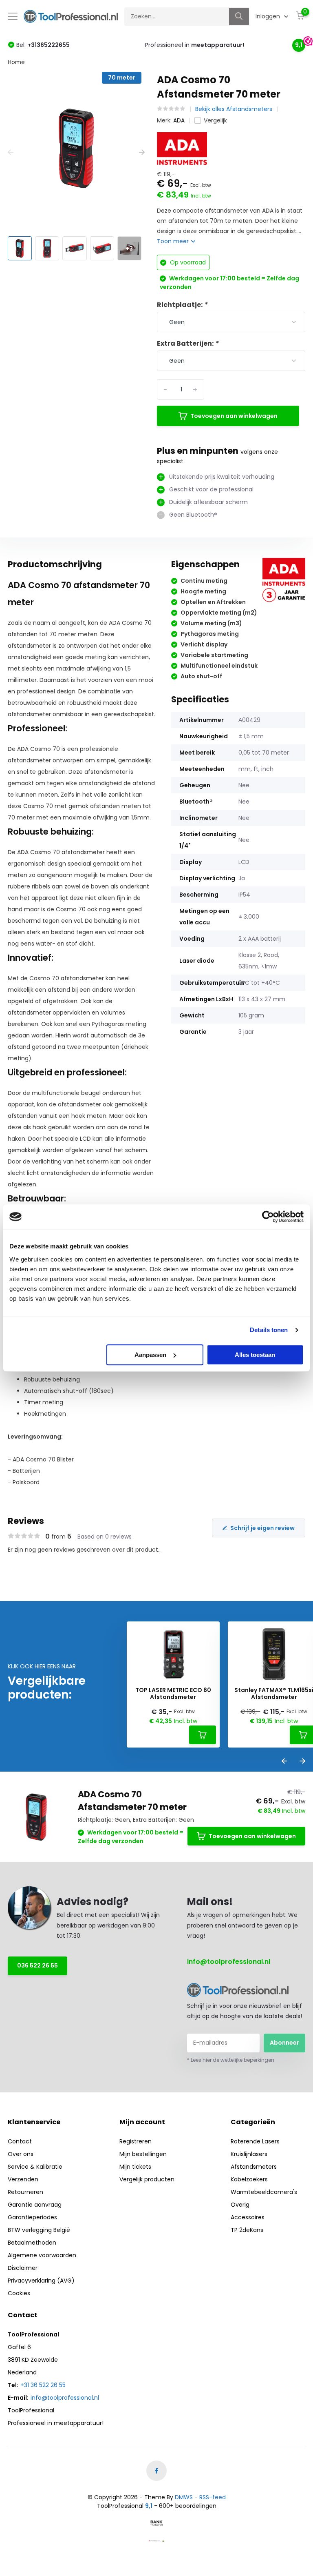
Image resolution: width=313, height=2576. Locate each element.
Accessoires (248, 2217)
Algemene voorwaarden (42, 2255)
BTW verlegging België (39, 2230)
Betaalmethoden (32, 2243)
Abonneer (284, 2043)
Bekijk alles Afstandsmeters (234, 109)
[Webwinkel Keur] (156, 2540)
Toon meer (174, 241)
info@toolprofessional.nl (229, 1962)
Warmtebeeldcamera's (264, 2192)
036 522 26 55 (37, 1965)
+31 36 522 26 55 (43, 2385)
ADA (179, 120)
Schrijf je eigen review (262, 1528)
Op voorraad (187, 262)
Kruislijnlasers (249, 2154)
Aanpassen (150, 1355)
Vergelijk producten (147, 2179)
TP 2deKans (247, 2230)
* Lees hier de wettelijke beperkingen (231, 2060)
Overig (240, 2205)
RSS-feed (213, 2497)
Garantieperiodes (32, 2217)
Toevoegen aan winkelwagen (234, 416)
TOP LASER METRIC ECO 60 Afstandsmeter (173, 1694)
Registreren (136, 2141)
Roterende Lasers (255, 2141)
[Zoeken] (239, 17)
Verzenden (23, 2179)
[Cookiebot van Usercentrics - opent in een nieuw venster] (268, 1217)
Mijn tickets (135, 2167)
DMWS (184, 2497)
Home (16, 62)
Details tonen (269, 1330)
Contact (20, 2141)
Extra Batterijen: (188, 343)
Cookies (19, 2293)
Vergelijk (215, 120)
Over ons (21, 2154)
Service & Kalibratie (35, 2167)
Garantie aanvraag (35, 2205)
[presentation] (11, 152)
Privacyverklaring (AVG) (41, 2281)
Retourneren (25, 2192)
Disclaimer (23, 2268)
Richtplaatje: (182, 305)
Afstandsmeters (254, 2167)
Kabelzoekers (249, 2179)
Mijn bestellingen (143, 2154)
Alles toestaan (255, 1355)
